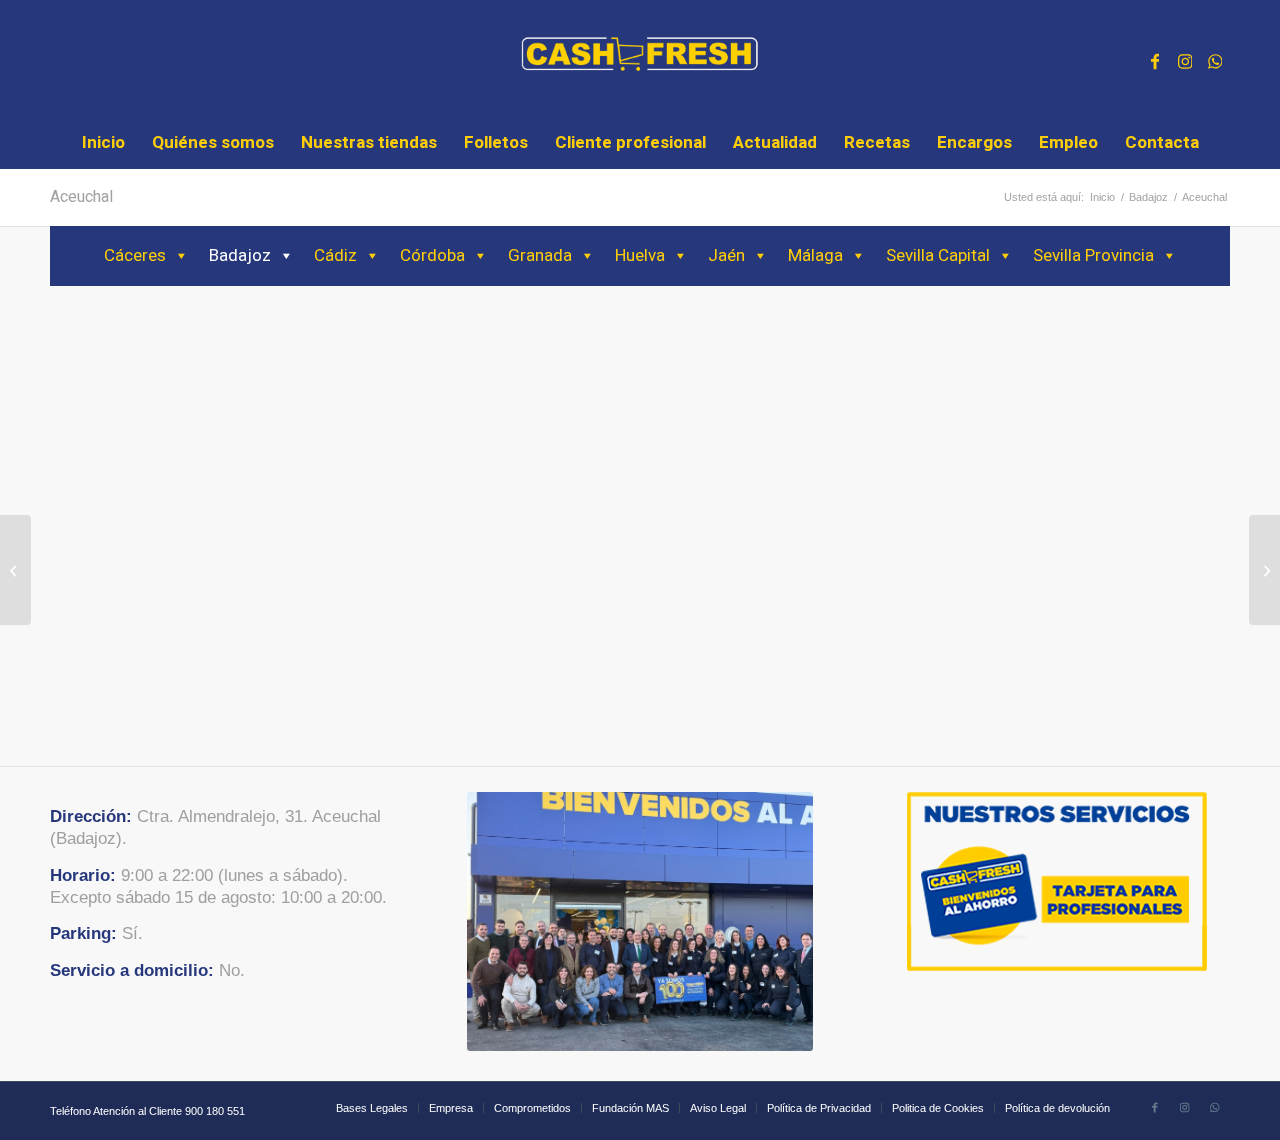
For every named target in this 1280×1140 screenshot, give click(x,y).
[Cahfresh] (640, 59)
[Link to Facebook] (1155, 59)
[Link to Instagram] (1185, 59)
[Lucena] (15, 570)
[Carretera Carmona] (1264, 570)
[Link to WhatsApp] (1215, 59)
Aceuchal (81, 197)
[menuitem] (103, 143)
